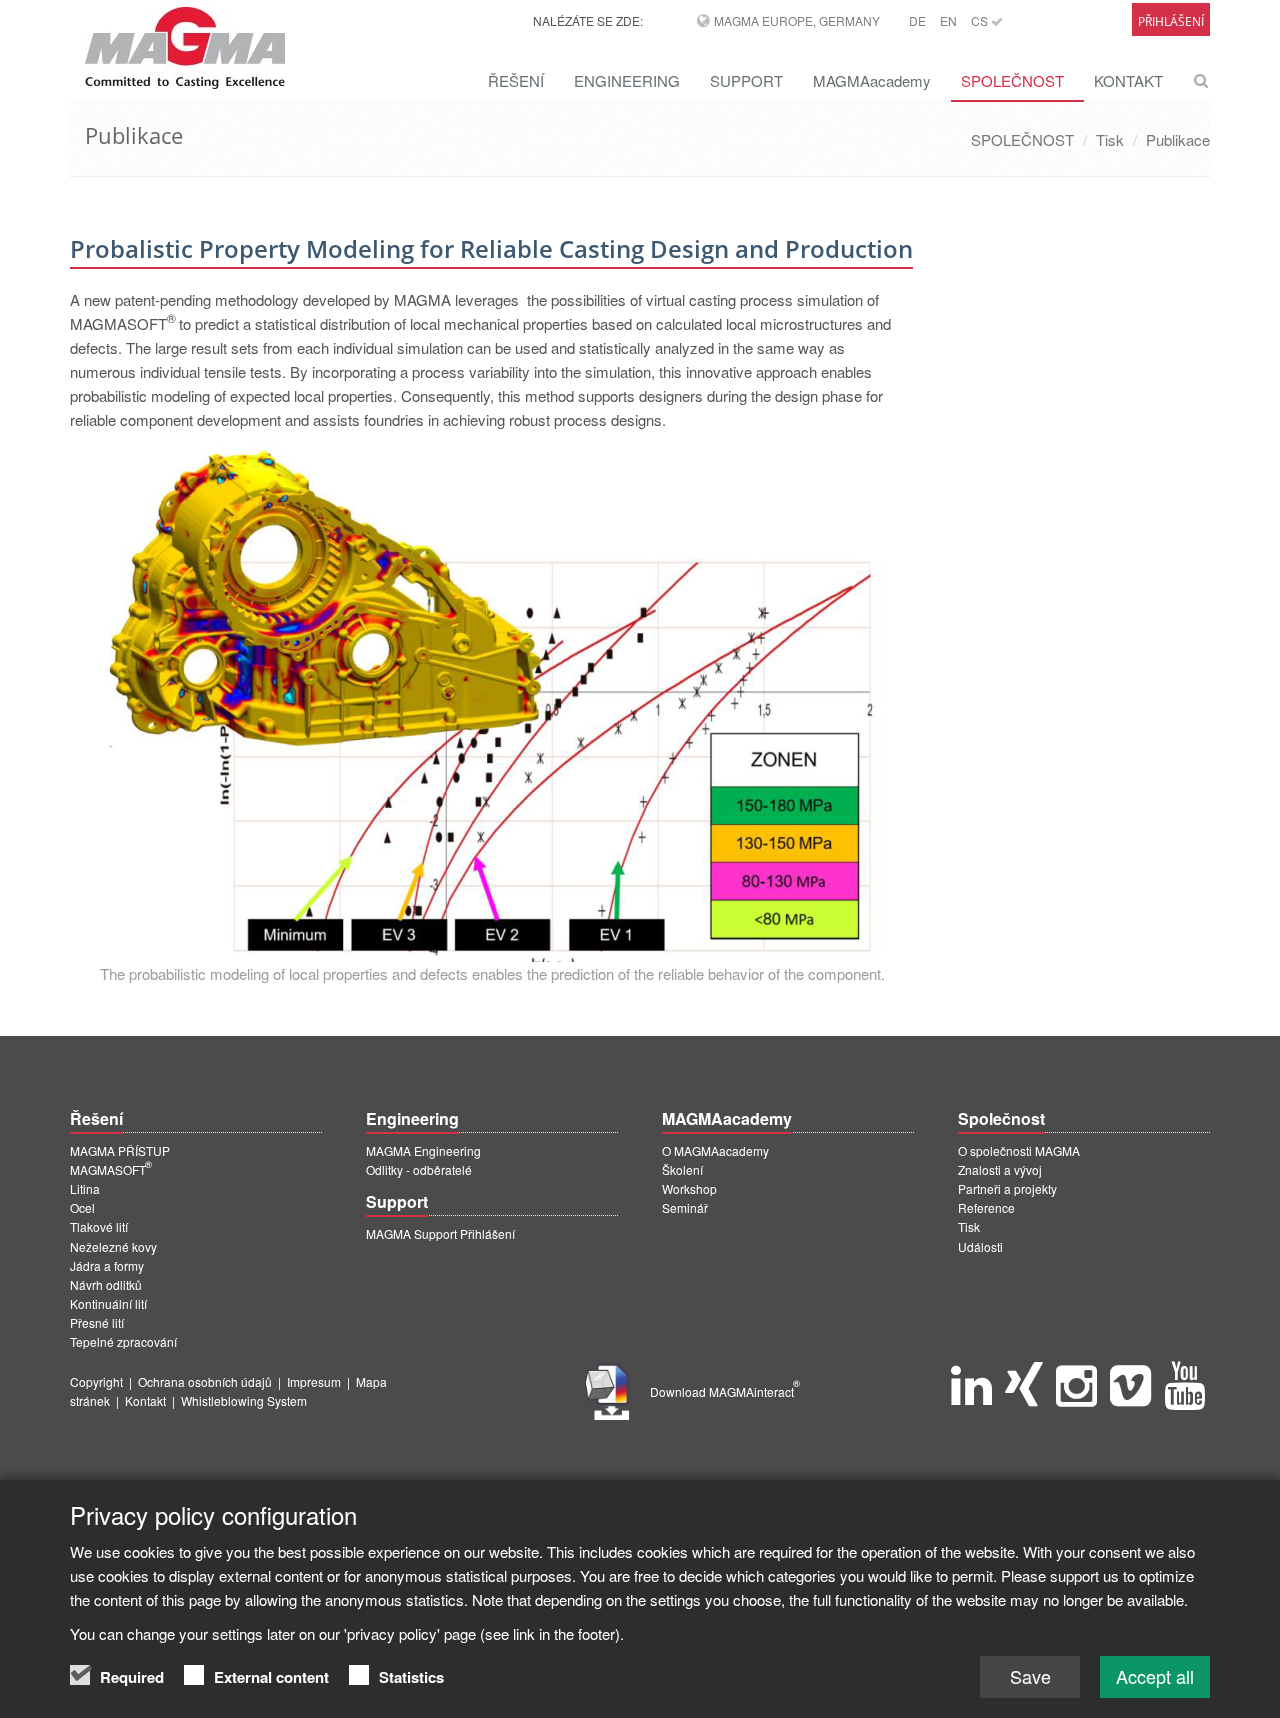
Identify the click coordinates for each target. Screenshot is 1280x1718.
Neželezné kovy (113, 1246)
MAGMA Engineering (423, 1150)
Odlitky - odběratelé (419, 1169)
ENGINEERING (627, 80)
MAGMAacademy (872, 80)
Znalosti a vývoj (1000, 1169)
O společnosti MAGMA (1019, 1150)
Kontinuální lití (108, 1303)
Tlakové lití (99, 1226)
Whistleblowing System (244, 1400)
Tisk (1110, 139)
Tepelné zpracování (123, 1341)
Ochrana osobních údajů (205, 1381)
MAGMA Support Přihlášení (440, 1233)
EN (948, 20)
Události (980, 1246)
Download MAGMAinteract (725, 1391)
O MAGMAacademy (715, 1150)
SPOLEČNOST (1012, 80)
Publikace (1178, 139)
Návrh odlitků (106, 1284)
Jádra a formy (107, 1265)
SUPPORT (746, 80)
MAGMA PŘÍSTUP (120, 1150)
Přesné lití (97, 1322)
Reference (986, 1207)
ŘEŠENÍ (516, 80)
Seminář (685, 1207)
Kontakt (145, 1400)
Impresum (314, 1381)
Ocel (82, 1207)
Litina (85, 1188)
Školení (682, 1169)
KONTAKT (1128, 80)
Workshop (689, 1188)
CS (981, 20)
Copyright (96, 1381)
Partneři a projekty (1007, 1188)
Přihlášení (1171, 21)
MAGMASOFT (111, 1169)
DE (917, 20)
